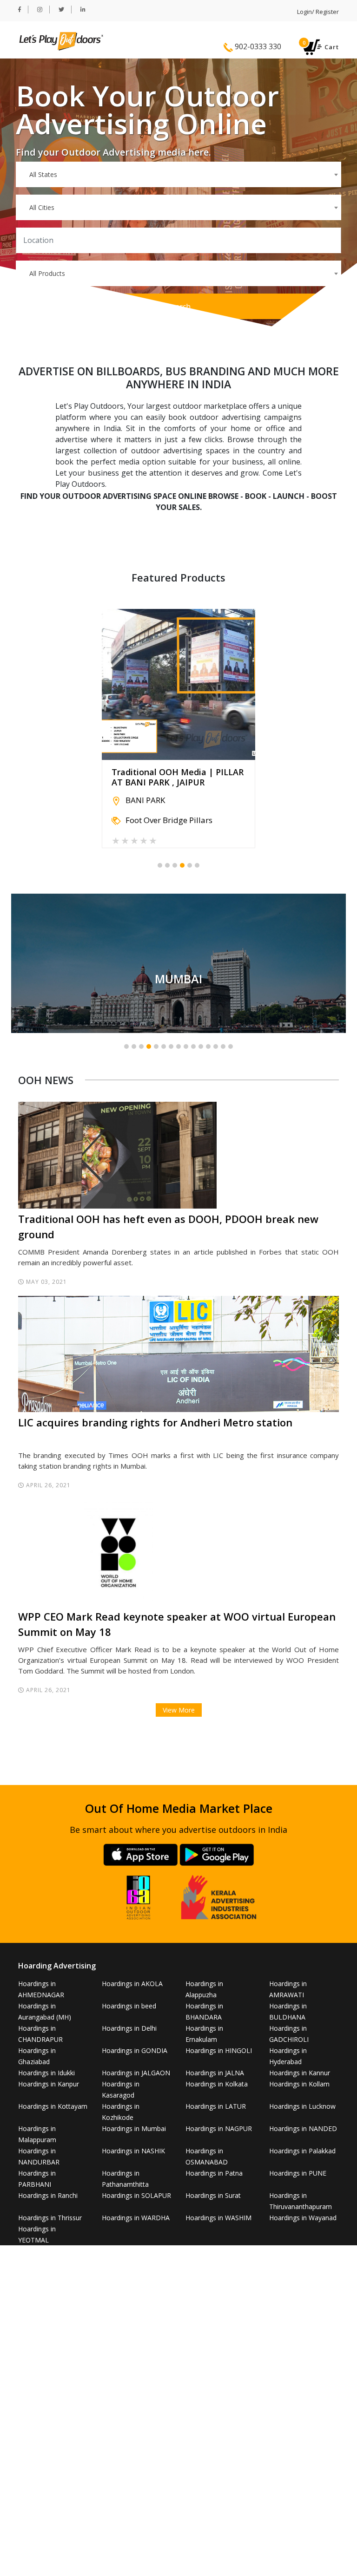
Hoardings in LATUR (216, 2106)
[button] (160, 865)
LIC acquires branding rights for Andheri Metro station (155, 1422)
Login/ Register (318, 12)
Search (179, 307)
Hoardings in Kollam (299, 2084)
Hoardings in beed (129, 2006)
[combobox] (178, 174)
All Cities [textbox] (42, 207)
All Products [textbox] (47, 273)
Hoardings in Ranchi (48, 2195)
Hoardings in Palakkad (302, 2151)
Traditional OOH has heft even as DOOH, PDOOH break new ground (168, 1226)
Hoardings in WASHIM (218, 2218)
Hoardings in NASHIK (133, 2151)
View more (178, 963)
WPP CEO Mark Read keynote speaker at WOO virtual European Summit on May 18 (177, 1624)
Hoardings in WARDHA (136, 2218)
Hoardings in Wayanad (303, 2218)
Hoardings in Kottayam (53, 2106)
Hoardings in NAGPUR (219, 2128)
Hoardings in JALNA (215, 2073)
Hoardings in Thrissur (50, 2218)
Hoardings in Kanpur (49, 2084)
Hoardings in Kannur (300, 2073)
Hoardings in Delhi (129, 2028)
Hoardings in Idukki (46, 2073)
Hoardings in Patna (214, 2173)
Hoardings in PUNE (298, 2173)
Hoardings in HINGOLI (219, 2050)
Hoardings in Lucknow (302, 2106)
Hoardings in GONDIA (135, 2050)
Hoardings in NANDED (303, 2128)
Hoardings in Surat (213, 2195)
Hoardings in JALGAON (136, 2073)
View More (179, 1710)
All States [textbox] (43, 174)
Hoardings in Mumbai (134, 2128)
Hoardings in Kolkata (217, 2084)
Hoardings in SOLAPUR (136, 2195)
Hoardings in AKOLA (132, 1984)
